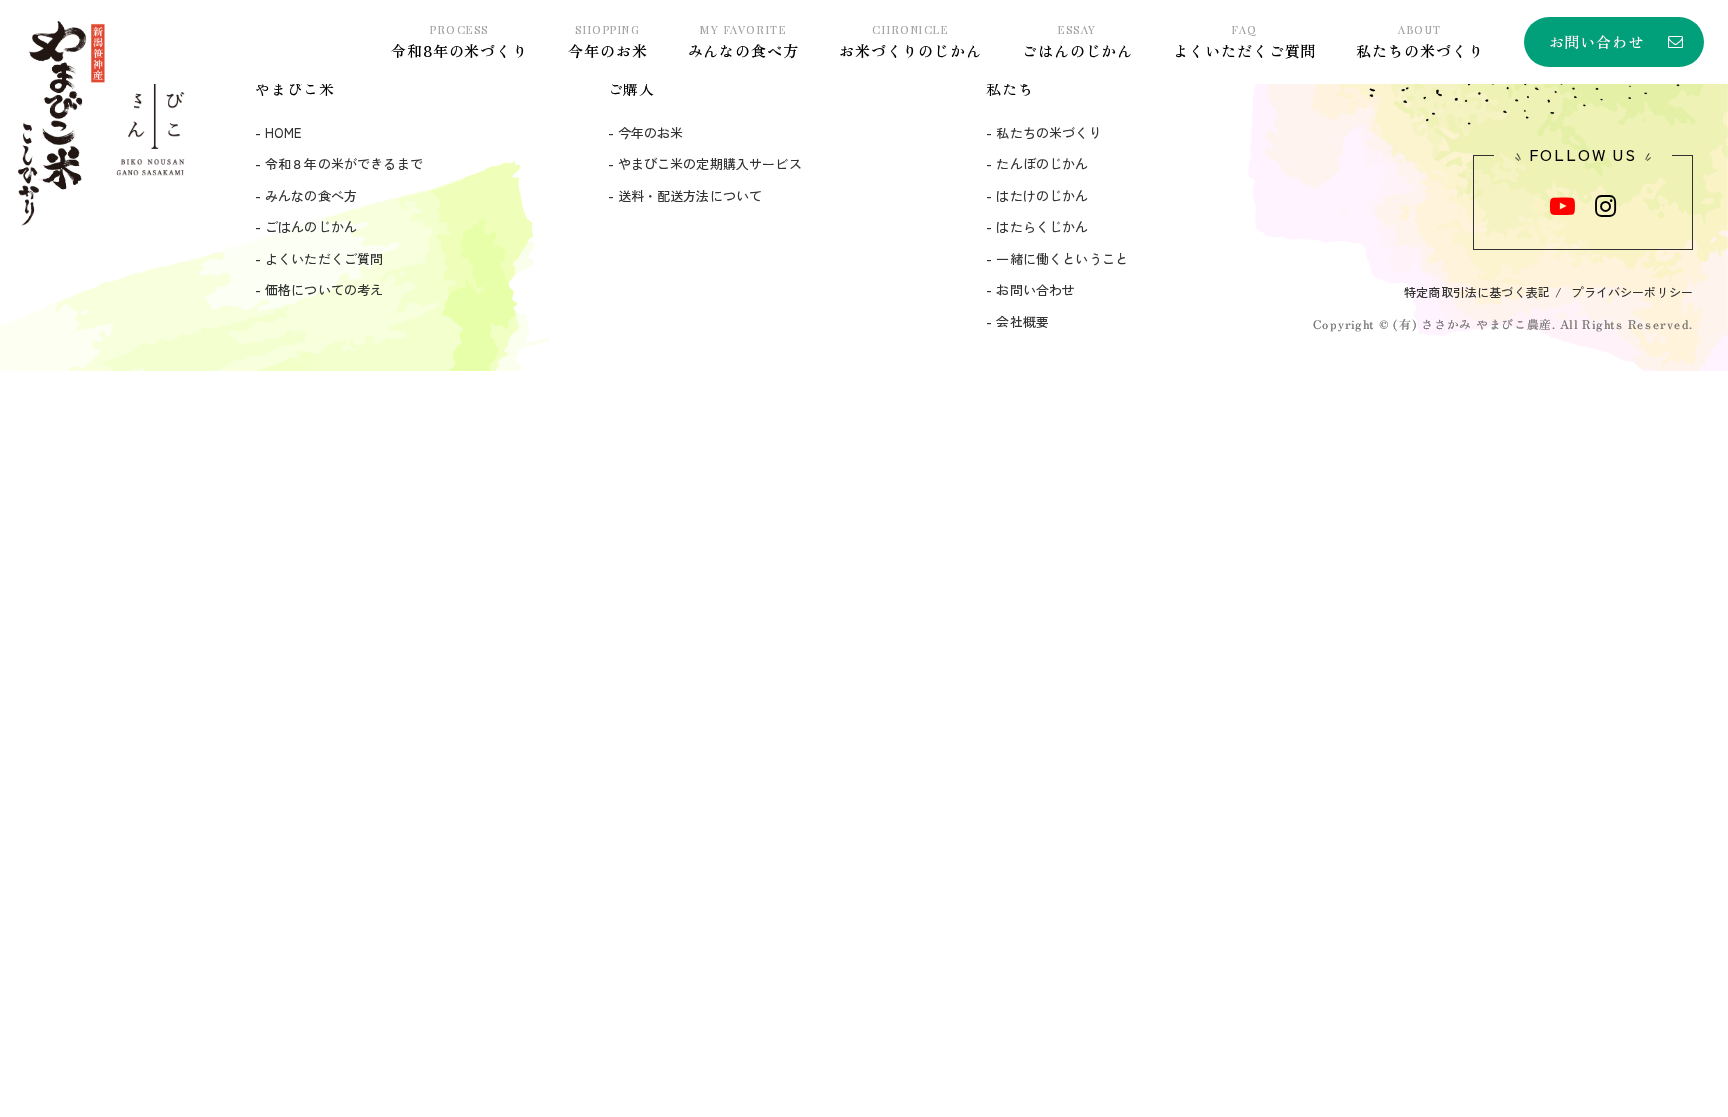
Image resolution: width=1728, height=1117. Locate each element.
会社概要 (1022, 321)
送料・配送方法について (690, 195)
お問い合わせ (1596, 41)
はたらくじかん (1042, 226)
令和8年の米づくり (459, 41)
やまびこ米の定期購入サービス (710, 163)
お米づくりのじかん (910, 41)
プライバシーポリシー (1632, 291)
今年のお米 (608, 41)
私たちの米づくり (1419, 41)
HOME (283, 132)
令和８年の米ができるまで (344, 163)
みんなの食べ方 (743, 41)
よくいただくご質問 (1244, 41)
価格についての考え (324, 289)
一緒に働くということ (1062, 258)
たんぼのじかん (1042, 163)
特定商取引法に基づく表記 (1477, 291)
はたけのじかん (1042, 195)
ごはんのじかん (1077, 41)
